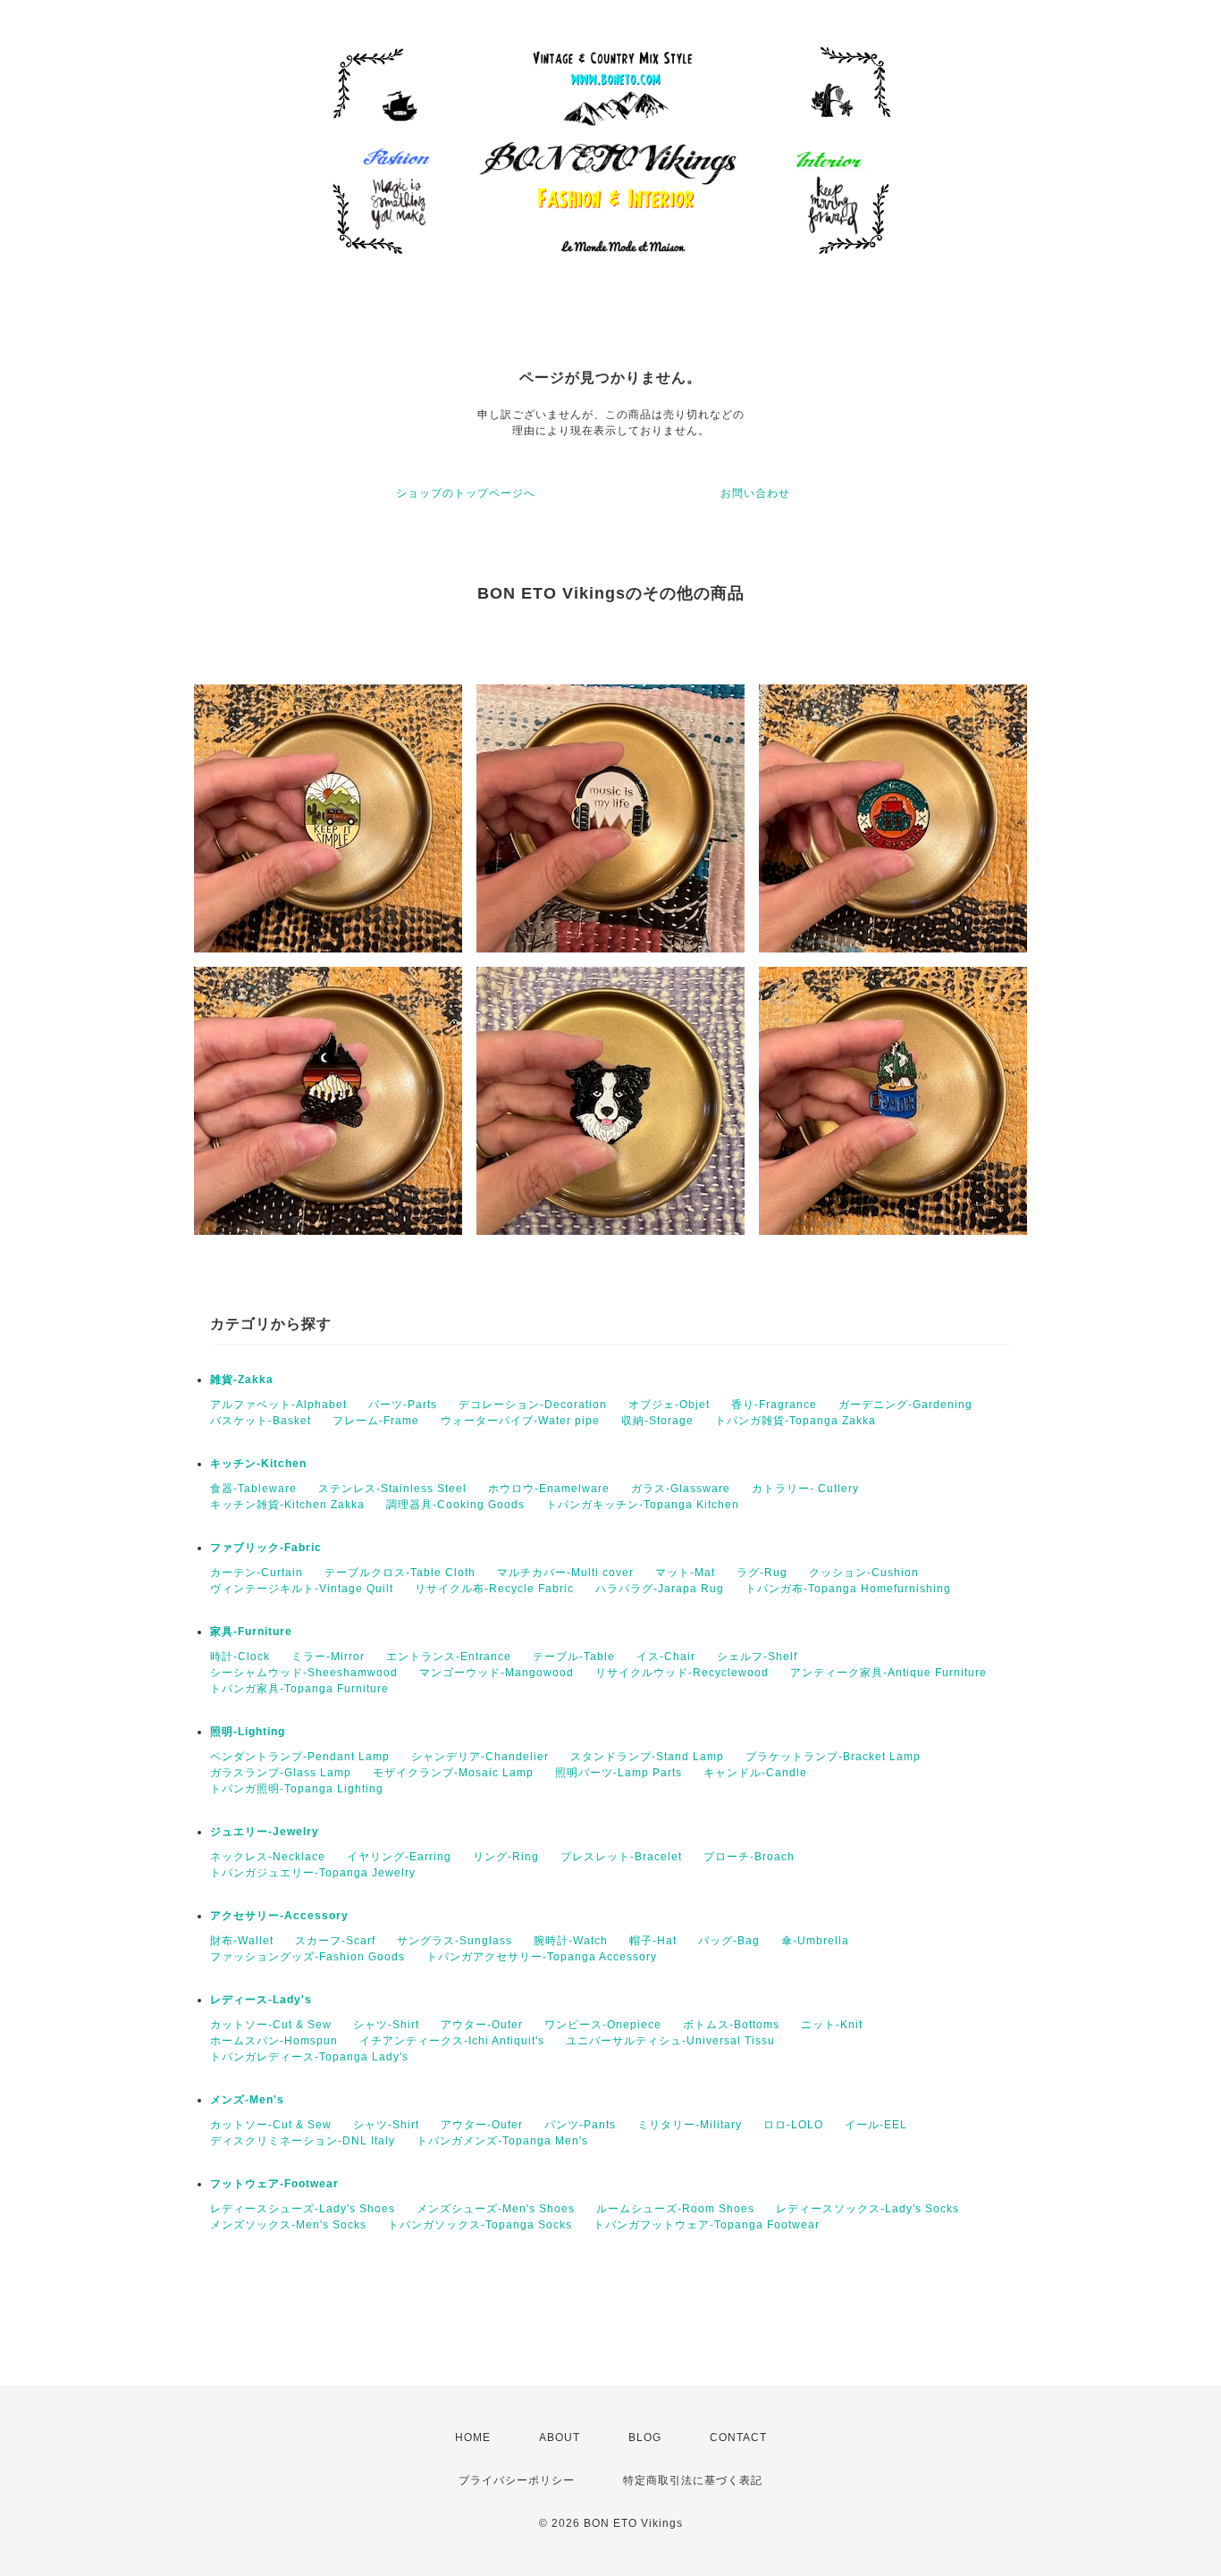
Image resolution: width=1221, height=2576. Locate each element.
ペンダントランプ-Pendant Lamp (300, 1757)
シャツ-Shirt (386, 2025)
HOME (473, 2438)
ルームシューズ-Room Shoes (675, 2209)
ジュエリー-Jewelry (265, 1832)
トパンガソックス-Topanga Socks (480, 2225)
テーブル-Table (574, 1657)
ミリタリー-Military (690, 2125)
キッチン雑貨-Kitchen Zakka (287, 1505)
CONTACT (738, 2438)
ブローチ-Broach (749, 1857)
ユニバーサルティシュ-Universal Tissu (670, 2041)
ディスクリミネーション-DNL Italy (303, 2141)
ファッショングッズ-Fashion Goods (307, 1957)
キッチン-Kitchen (258, 1464)
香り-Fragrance (774, 1405)
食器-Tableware (253, 1489)
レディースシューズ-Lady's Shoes (303, 2209)
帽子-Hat (653, 1941)
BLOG (645, 2438)
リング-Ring (506, 1857)
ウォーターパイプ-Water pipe (520, 1421)
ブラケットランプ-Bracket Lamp (833, 1757)
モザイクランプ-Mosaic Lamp (453, 1773)
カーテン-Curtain (257, 1573)
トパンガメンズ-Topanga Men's (502, 2141)
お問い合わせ (755, 493)
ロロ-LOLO (793, 2125)
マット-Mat (685, 1573)
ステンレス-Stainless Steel (392, 1489)
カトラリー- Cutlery (805, 1489)
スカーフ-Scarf (335, 1941)
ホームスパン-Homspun (274, 2041)
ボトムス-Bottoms (731, 2025)
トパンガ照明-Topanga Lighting (297, 1789)
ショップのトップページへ (466, 493)
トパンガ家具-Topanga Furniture (299, 1689)
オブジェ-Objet (669, 1405)
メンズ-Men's (247, 2100)
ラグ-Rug (762, 1573)
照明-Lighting (248, 1732)
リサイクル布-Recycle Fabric (494, 1589)
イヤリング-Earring (399, 1857)
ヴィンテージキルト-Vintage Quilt (302, 1589)
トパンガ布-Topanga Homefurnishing (848, 1589)
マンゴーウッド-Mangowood (497, 1673)
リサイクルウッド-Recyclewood (682, 1673)
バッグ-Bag (729, 1941)
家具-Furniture (251, 1632)
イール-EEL (876, 2125)
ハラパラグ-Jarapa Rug (660, 1589)
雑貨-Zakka (242, 1380)
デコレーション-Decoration (533, 1405)
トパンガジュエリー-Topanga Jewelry (313, 1873)
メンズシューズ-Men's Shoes (496, 2209)
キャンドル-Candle (755, 1773)
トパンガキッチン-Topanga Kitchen (643, 1505)
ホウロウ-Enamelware (549, 1489)
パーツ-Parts (403, 1405)
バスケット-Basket (261, 1421)
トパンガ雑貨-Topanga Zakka (796, 1421)
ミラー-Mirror (328, 1657)
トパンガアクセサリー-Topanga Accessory (542, 1957)
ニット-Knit (832, 2025)
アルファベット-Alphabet (278, 1405)
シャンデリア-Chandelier (480, 1757)
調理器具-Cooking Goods (455, 1505)
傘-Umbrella (815, 1941)
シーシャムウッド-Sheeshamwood (304, 1673)
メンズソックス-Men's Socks (288, 2225)
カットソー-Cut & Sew (271, 2025)
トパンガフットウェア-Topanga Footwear (707, 2225)
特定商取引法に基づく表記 (693, 2480)
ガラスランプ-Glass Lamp (281, 1773)
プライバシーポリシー (517, 2480)
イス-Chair (666, 1657)
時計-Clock (240, 1657)
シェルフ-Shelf (757, 1657)
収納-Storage (657, 1421)
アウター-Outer (482, 2025)
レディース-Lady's (261, 2000)
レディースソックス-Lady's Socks (867, 2209)
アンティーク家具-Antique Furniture (888, 1673)
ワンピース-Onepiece (603, 2025)
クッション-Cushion (864, 1573)
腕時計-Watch (571, 1941)
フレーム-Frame (376, 1421)
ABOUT (560, 2438)
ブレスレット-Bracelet (621, 1857)
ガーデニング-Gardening (905, 1405)
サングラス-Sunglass (455, 1941)
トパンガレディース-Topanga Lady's (309, 2057)
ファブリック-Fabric (266, 1548)
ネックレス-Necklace (268, 1857)
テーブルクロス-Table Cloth (400, 1573)
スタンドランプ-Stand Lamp (647, 1757)
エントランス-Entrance (449, 1657)
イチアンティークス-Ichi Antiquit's (452, 2041)
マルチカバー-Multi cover (565, 1573)
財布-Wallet (242, 1941)
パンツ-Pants (580, 2125)
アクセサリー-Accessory (279, 1916)
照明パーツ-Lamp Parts (619, 1773)
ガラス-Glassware (681, 1489)
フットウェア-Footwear (274, 2184)
